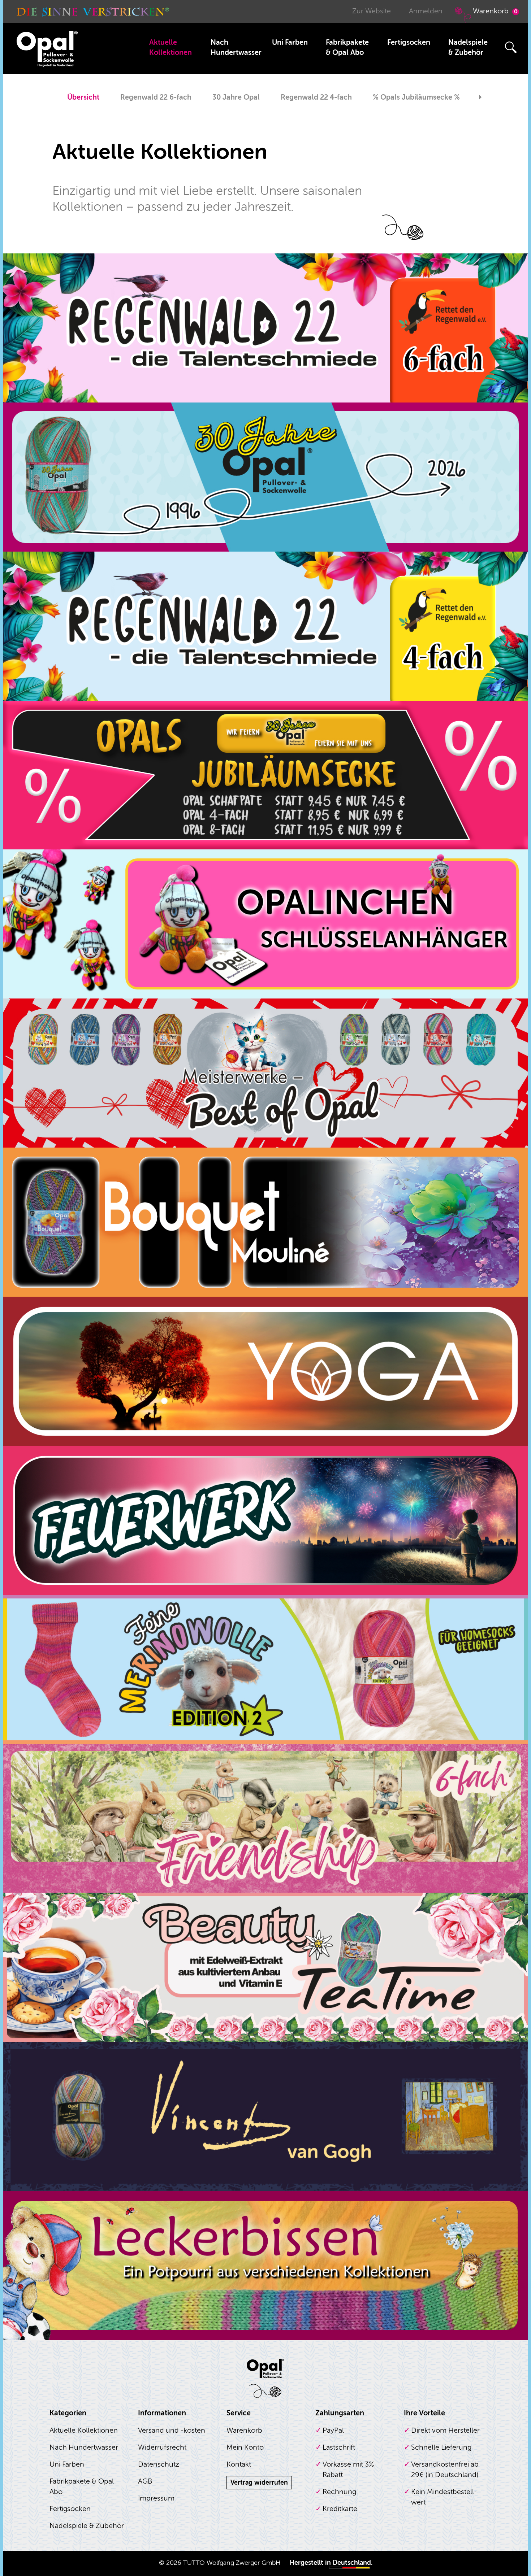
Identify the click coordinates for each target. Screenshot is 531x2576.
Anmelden (426, 11)
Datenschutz (159, 2464)
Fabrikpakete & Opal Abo (347, 47)
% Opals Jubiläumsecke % (416, 97)
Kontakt (239, 2464)
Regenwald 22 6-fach (156, 97)
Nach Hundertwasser (236, 47)
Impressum (156, 2498)
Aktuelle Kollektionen (170, 47)
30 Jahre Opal (236, 97)
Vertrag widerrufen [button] (259, 2483)
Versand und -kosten (172, 2430)
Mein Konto (245, 2447)
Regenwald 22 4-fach (316, 97)
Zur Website (372, 11)
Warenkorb (495, 11)
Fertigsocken (409, 42)
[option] (83, 98)
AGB (145, 2481)
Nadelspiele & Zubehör (468, 47)
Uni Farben (290, 42)
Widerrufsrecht (162, 2447)
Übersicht (83, 97)
